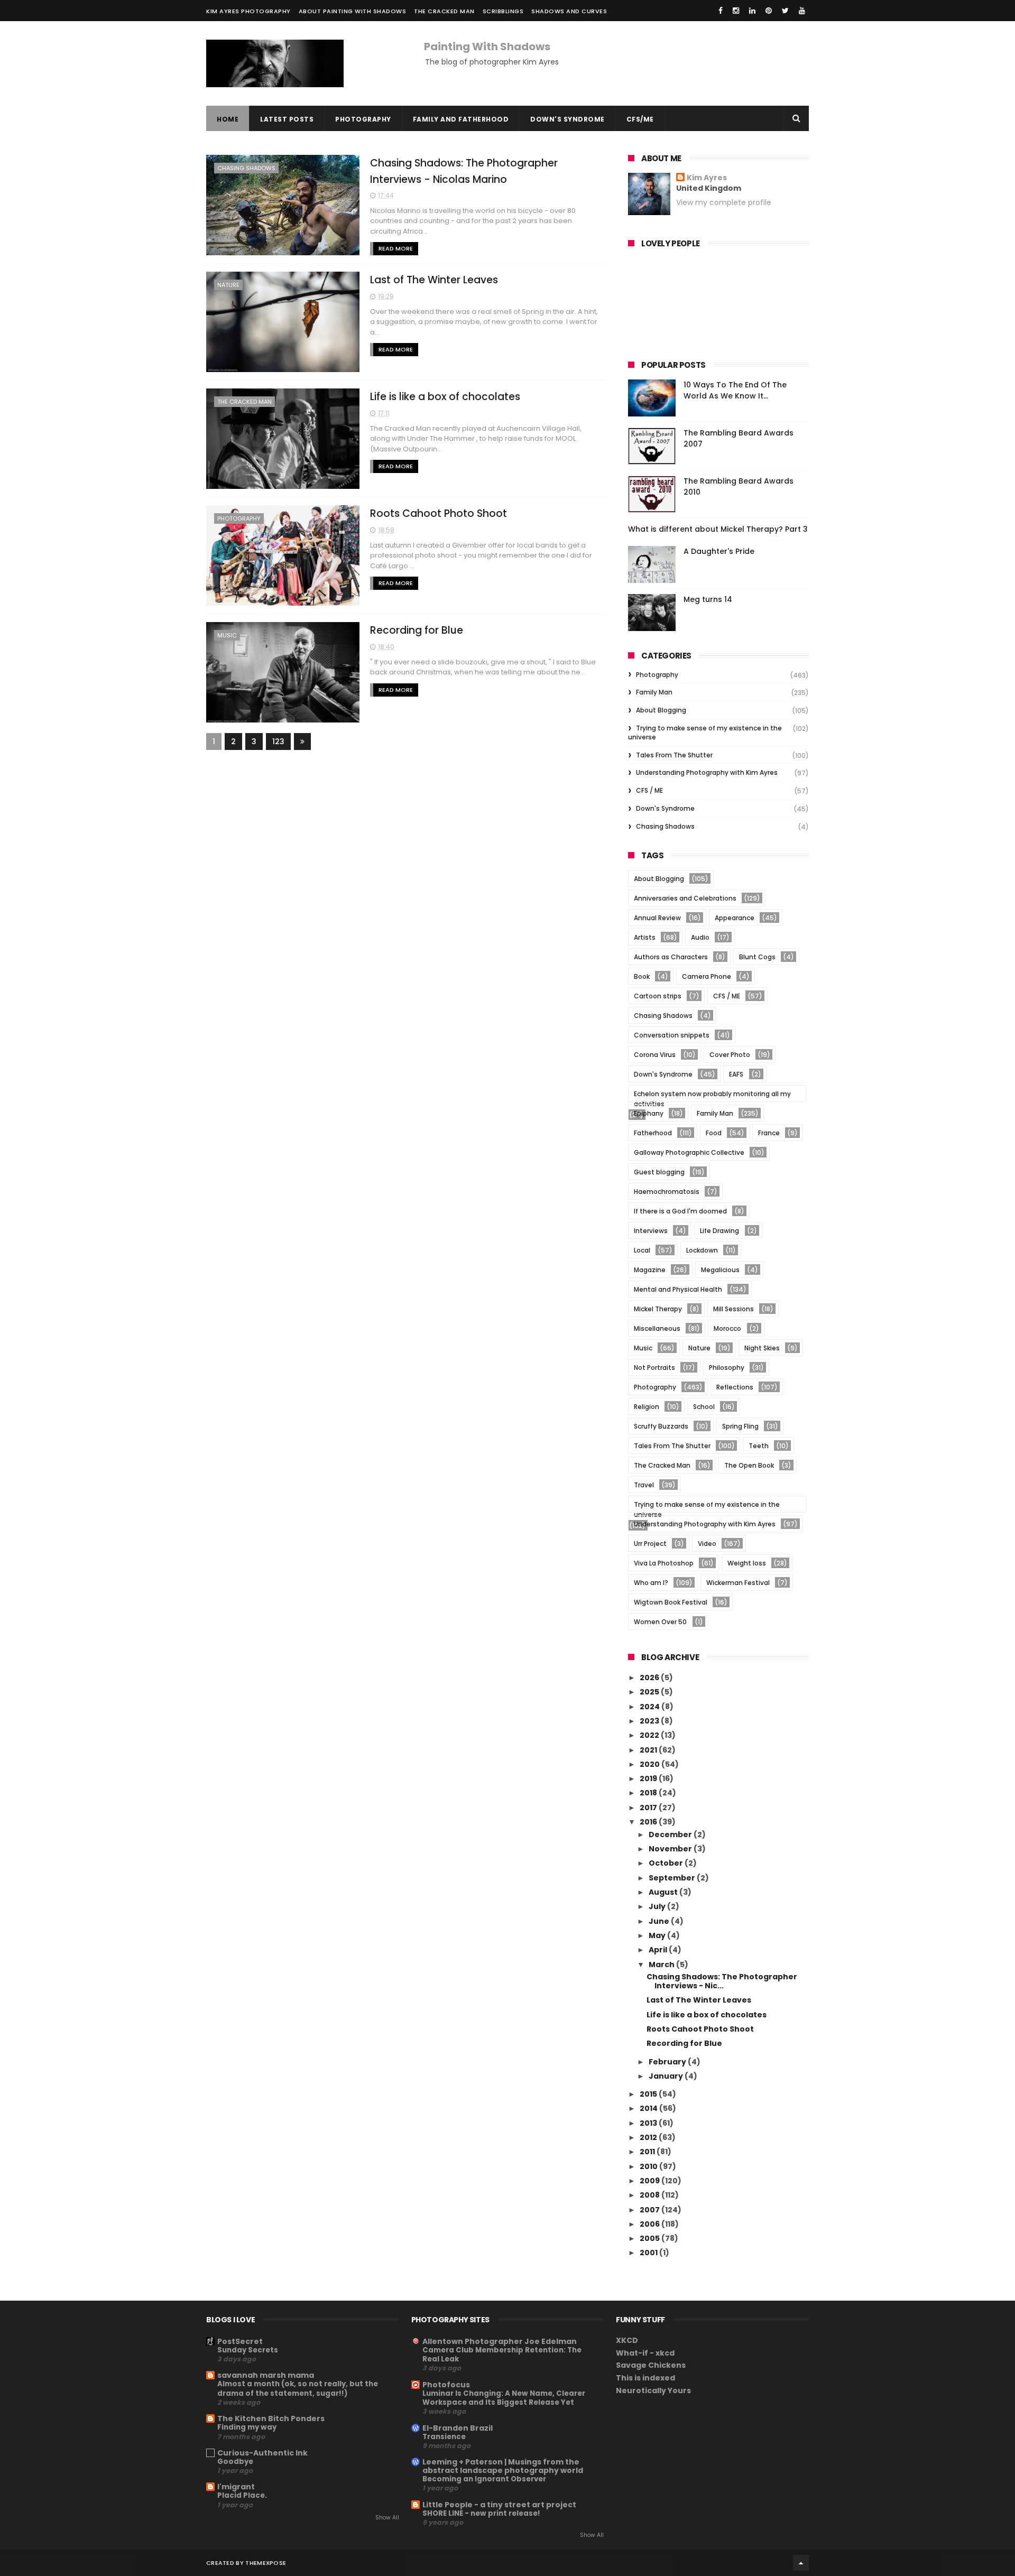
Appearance (735, 918)
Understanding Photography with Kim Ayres (707, 772)
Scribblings (503, 11)
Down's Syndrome (568, 119)
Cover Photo (730, 1055)
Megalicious (720, 1270)
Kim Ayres (707, 178)
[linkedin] (752, 11)
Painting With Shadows (487, 47)
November (671, 1849)
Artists (645, 937)
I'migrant (236, 2487)
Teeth (759, 1446)
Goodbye (235, 2462)
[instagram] (736, 11)
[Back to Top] (801, 2563)
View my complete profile (724, 202)
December (671, 1834)
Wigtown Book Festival (671, 1602)
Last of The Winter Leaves (434, 280)
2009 (650, 2181)
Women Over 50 (660, 1622)
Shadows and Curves (569, 11)
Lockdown (702, 1250)
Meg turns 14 (708, 599)
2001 (649, 2253)
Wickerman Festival (738, 1583)
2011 (648, 2152)
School (704, 1407)
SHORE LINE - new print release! (481, 2513)
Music (227, 635)
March (662, 1965)
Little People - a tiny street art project (499, 2505)
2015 (649, 2094)
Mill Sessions (733, 1309)
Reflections (735, 1387)
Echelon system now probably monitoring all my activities (712, 1095)
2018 (649, 1793)
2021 (649, 1750)
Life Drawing (719, 1231)
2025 (650, 1692)
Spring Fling (740, 1426)
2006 (650, 2224)
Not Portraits (654, 1368)
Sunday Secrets (248, 2350)
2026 (650, 1678)
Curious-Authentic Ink (262, 2453)
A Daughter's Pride (719, 551)
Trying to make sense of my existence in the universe (705, 733)
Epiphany (649, 1113)
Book (642, 976)
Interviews (651, 1231)
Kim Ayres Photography (248, 11)
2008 (650, 2195)
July (658, 1906)
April (659, 1950)
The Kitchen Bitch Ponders (271, 2419)
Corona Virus (655, 1055)
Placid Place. (242, 2495)
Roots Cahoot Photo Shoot (439, 513)
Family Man (654, 692)
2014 (649, 2108)
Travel (644, 1485)
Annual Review (657, 918)
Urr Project (650, 1544)
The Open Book (749, 1465)
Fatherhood (653, 1133)
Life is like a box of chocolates (445, 397)
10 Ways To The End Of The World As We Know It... (735, 390)
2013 (649, 2123)
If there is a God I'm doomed (680, 1211)
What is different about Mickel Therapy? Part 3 (718, 529)
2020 (650, 1764)
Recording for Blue (417, 630)
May (658, 1935)
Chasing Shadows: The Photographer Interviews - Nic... (722, 1981)
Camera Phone (707, 976)
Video (707, 1544)
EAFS (736, 1074)
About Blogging (661, 710)
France (769, 1133)
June (660, 1921)
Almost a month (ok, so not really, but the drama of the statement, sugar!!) (298, 2388)
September (673, 1878)
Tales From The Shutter (674, 755)
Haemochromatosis (667, 1192)
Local (642, 1250)
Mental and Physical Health (678, 1289)
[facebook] (721, 11)
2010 (649, 2166)
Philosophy (727, 1368)
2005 (650, 2238)
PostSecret (240, 2341)
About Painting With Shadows (353, 11)
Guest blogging (659, 1172)
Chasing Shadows (246, 168)
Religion (647, 1407)
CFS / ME (649, 790)
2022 (650, 1735)
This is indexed (645, 2378)
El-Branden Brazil (458, 2428)
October (667, 1863)
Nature (228, 285)
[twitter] (785, 11)
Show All (387, 2518)
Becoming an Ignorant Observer (484, 2479)
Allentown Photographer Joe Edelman (500, 2341)
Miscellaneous (657, 1328)
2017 (649, 1808)
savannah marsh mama (266, 2375)
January (667, 2076)
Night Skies (762, 1348)
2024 (650, 1707)
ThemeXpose (266, 2563)
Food (714, 1133)
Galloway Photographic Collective (689, 1152)
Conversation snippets (672, 1035)
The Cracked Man (444, 11)
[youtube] (802, 11)
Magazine (650, 1270)
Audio (700, 937)
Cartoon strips (658, 996)
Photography (363, 119)
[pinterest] (769, 11)
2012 (649, 2137)
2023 (650, 1721)
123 (278, 742)
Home (228, 119)
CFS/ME (640, 119)
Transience (444, 2437)
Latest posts (287, 119)
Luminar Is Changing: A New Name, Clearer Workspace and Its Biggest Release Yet (504, 2398)
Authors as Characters (671, 957)
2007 (650, 2210)
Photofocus (446, 2385)
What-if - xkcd (645, 2353)
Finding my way (247, 2427)
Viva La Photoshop (664, 1563)
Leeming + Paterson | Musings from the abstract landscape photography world (503, 2466)
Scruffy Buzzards (661, 1426)
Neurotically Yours (653, 2390)
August (664, 1892)
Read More (396, 248)
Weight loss (747, 1563)
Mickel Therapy (658, 1309)
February (668, 2062)
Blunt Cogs (757, 957)
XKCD (627, 2340)
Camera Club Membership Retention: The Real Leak (502, 2355)
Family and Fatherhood (461, 119)
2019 (649, 1778)
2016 (649, 1822)
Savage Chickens (651, 2365)
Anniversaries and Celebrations (685, 898)
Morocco (727, 1328)
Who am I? (651, 1583)
